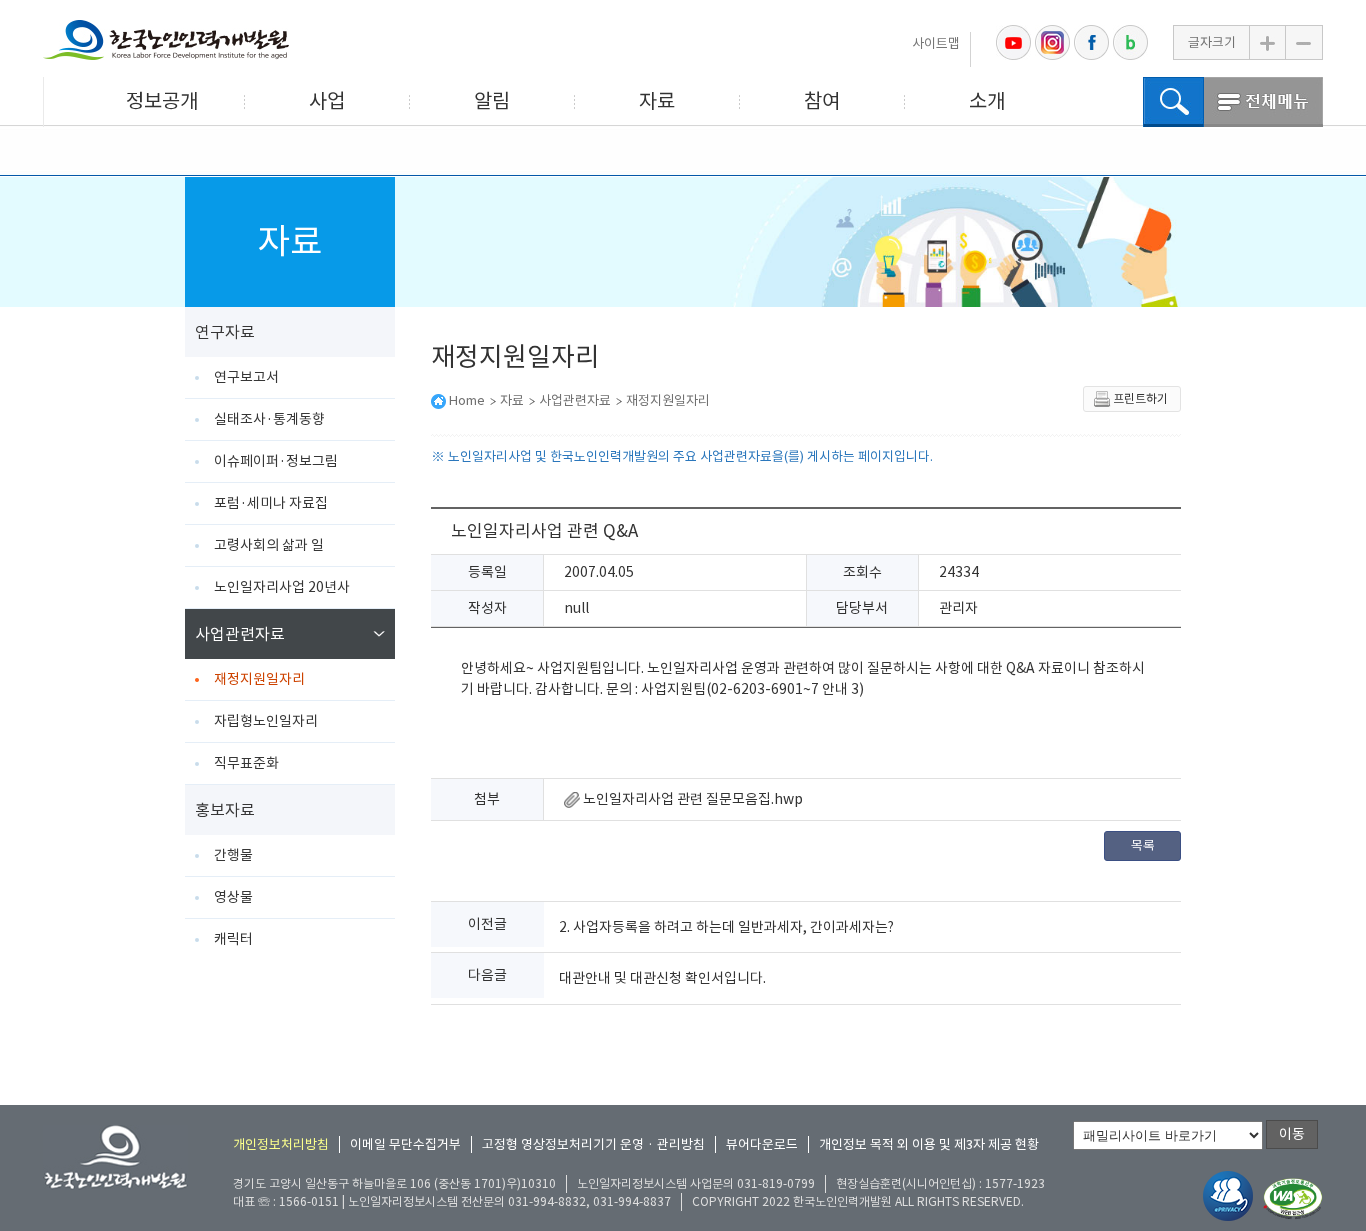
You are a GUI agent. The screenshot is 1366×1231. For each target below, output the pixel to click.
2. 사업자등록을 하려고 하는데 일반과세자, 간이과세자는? (726, 927)
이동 (1292, 1134)
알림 (492, 101)
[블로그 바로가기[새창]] (1130, 42)
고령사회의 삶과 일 (269, 545)
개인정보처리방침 (281, 1144)
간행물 (233, 855)
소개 (987, 101)
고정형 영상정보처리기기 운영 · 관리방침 (593, 1144)
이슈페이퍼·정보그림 (276, 461)
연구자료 (225, 332)
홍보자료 (225, 810)
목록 (1143, 845)
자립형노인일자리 (266, 721)
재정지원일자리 (259, 679)
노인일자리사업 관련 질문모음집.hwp (691, 799)
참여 (822, 101)
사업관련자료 (240, 634)
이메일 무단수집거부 (405, 1144)
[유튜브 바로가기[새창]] (1013, 42)
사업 (327, 101)
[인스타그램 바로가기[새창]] (1052, 42)
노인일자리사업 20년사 (282, 587)
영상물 (233, 897)
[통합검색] (1173, 102)
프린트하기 (1140, 398)
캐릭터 (233, 939)
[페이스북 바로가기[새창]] (1091, 42)
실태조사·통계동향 (269, 419)
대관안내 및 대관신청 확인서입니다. (662, 978)
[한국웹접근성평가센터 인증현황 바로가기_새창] (1293, 1199)
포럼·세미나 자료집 (271, 503)
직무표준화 (246, 763)
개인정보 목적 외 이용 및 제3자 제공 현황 (929, 1144)
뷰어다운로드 (762, 1144)
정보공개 (162, 101)
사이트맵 (936, 43)
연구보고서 (246, 377)
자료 (657, 101)
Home (467, 400)
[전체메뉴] (1263, 102)
